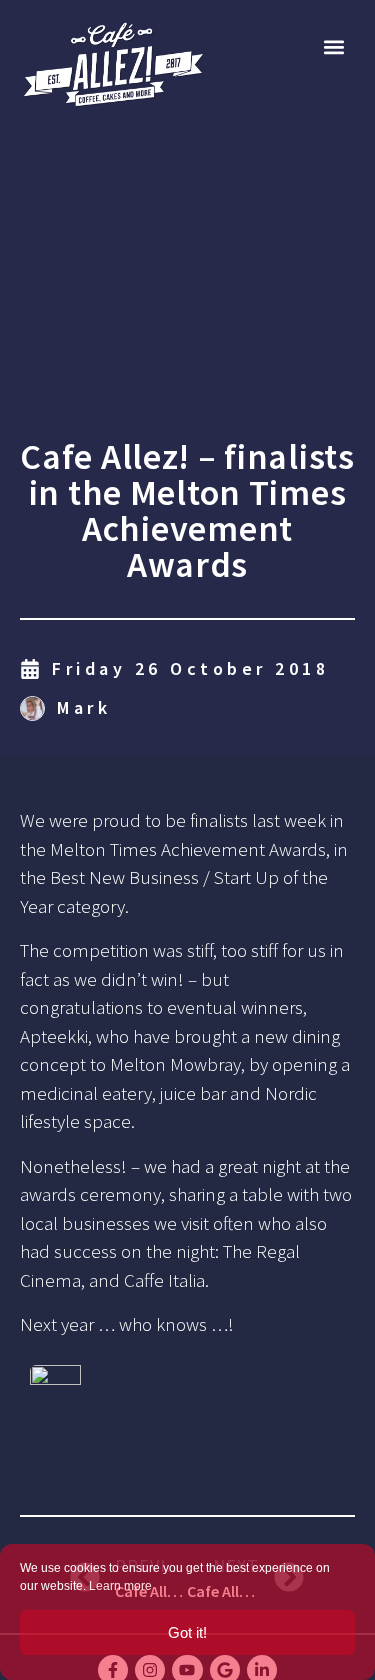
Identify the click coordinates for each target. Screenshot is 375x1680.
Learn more (120, 1586)
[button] (333, 46)
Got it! (187, 1632)
